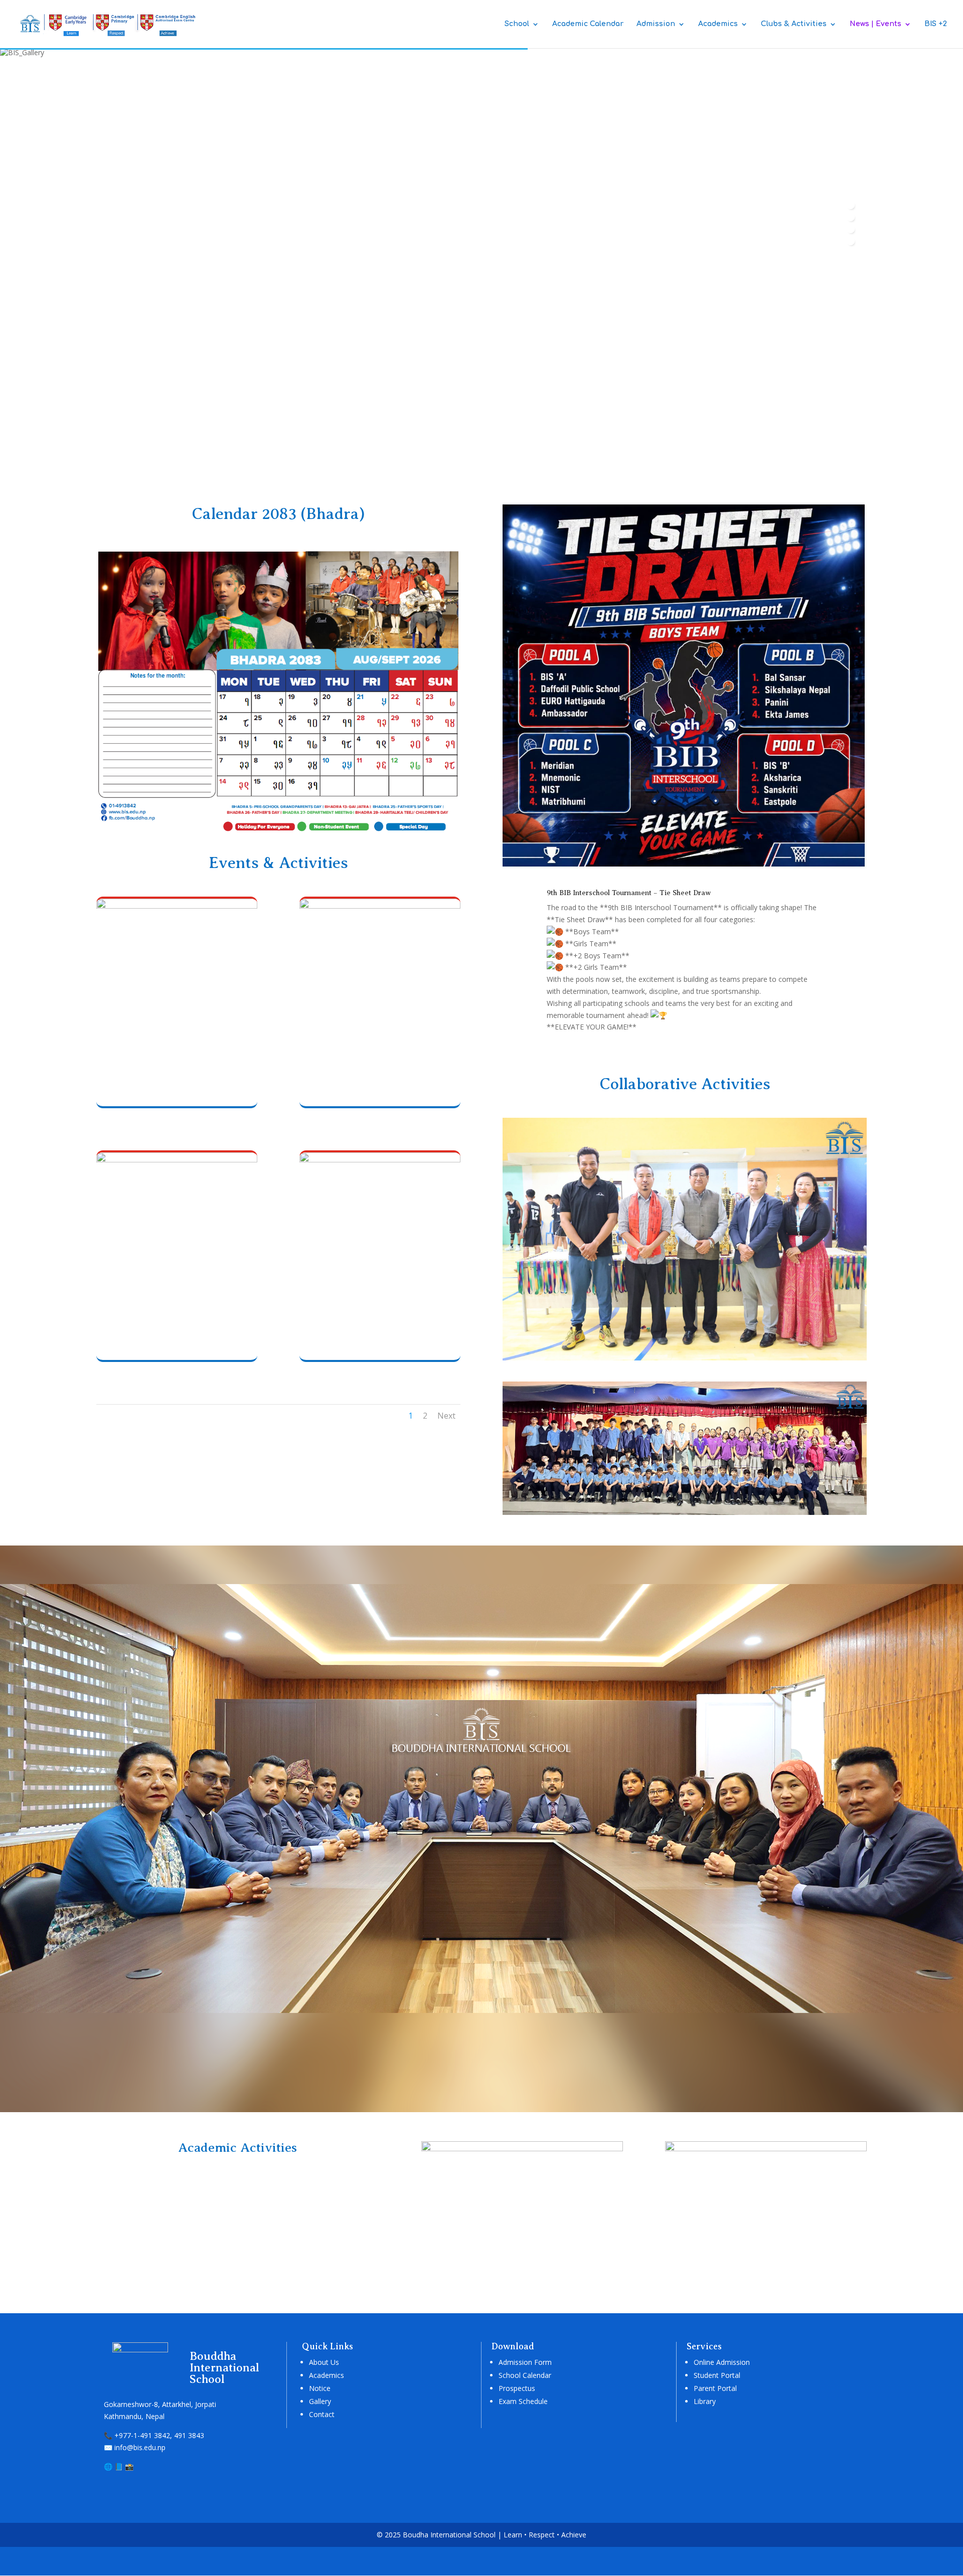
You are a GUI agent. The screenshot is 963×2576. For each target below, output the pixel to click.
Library (705, 2401)
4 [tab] (851, 241)
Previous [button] (851, 267)
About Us (324, 2362)
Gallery (320, 2401)
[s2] (766, 2149)
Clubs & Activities (794, 24)
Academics (718, 24)
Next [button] (851, 284)
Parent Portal (715, 2388)
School (517, 24)
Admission (656, 24)
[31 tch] (177, 906)
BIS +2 (936, 24)
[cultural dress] (380, 906)
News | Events (875, 24)
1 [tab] (851, 205)
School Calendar (525, 2375)
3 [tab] (851, 229)
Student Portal (717, 2375)
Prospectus (517, 2388)
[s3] (522, 2149)
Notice (320, 2388)
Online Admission (722, 2362)
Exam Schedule (523, 2401)
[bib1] (685, 866)
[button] (13, 464)
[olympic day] (380, 1160)
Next (446, 1416)
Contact (322, 2414)
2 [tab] (851, 217)
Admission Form (525, 2362)
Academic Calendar (588, 24)
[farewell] (177, 1160)
